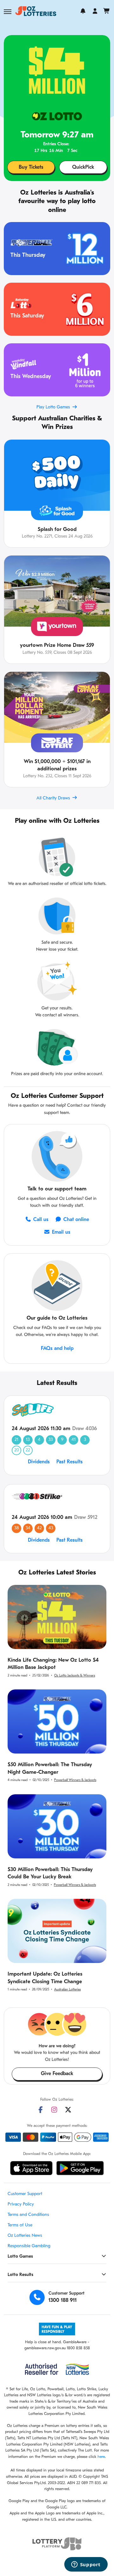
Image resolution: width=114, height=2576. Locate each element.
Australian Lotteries (67, 1990)
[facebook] (41, 2110)
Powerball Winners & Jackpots (75, 1780)
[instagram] (54, 2110)
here (101, 2457)
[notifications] (83, 11)
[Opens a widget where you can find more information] (86, 2565)
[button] (8, 12)
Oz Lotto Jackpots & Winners (75, 1676)
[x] (68, 2110)
